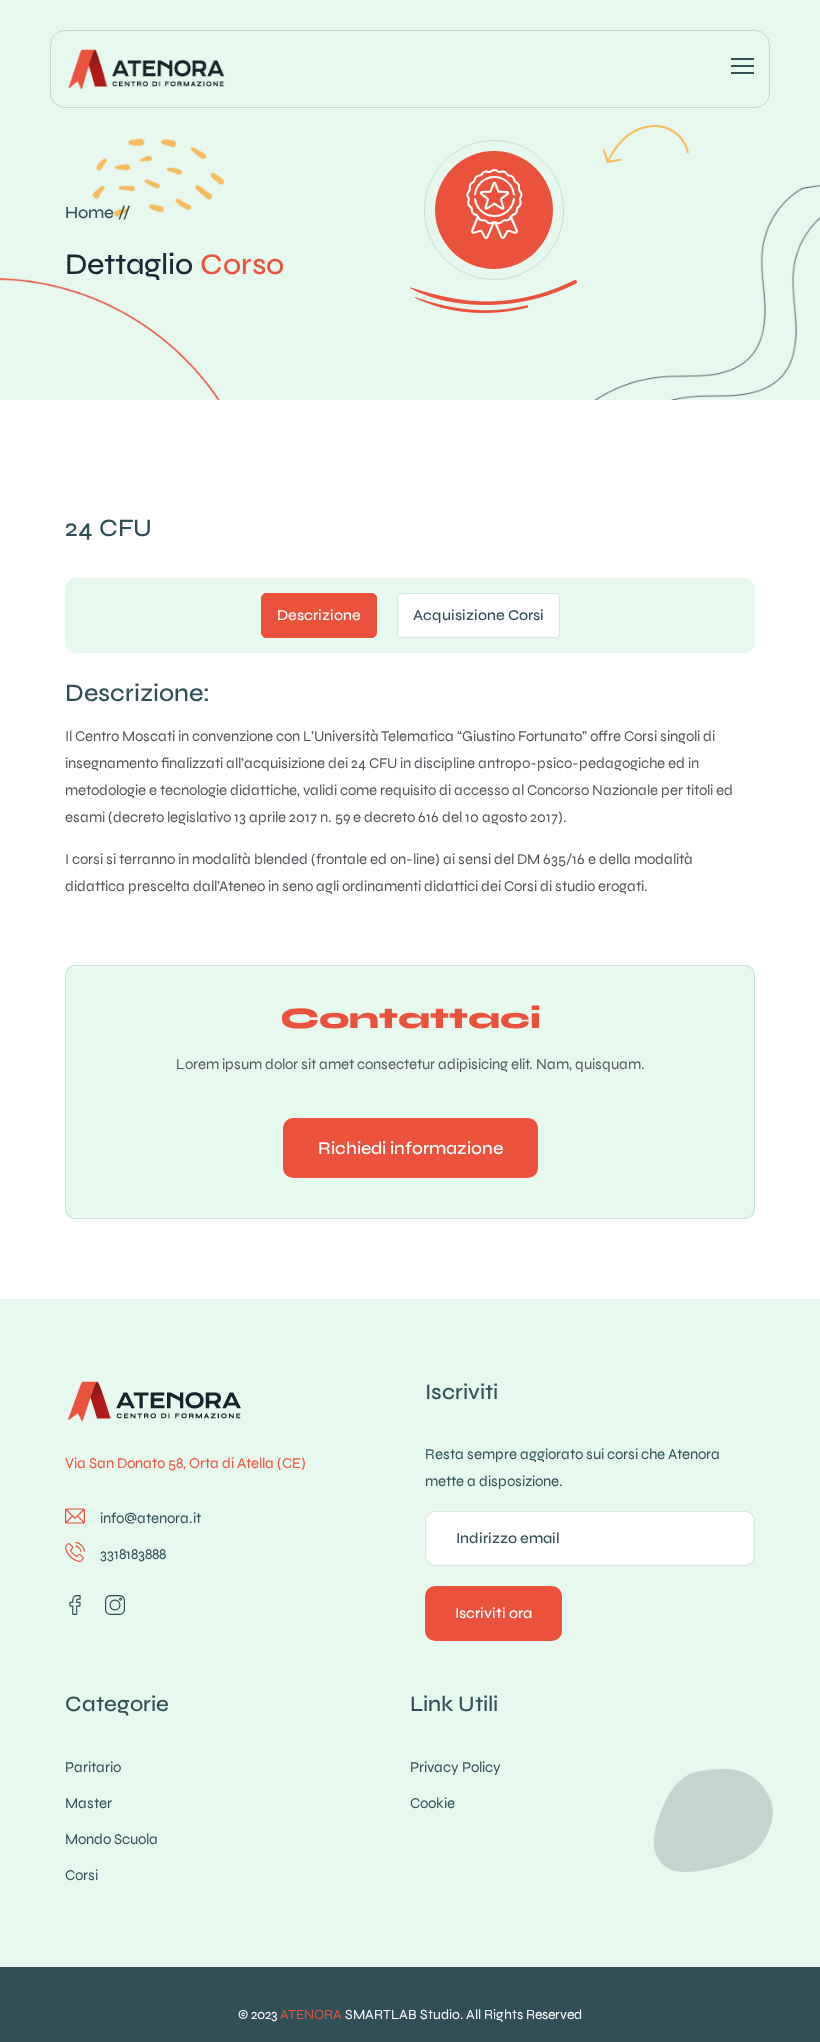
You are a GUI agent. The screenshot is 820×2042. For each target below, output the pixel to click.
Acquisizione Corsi (478, 615)
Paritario (93, 1767)
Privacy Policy (455, 1767)
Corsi (81, 1875)
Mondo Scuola (111, 1839)
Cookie (432, 1803)
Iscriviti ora (493, 1613)
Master (88, 1803)
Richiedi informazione (410, 1148)
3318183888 (133, 1554)
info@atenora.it (150, 1518)
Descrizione (319, 615)
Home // (97, 212)
